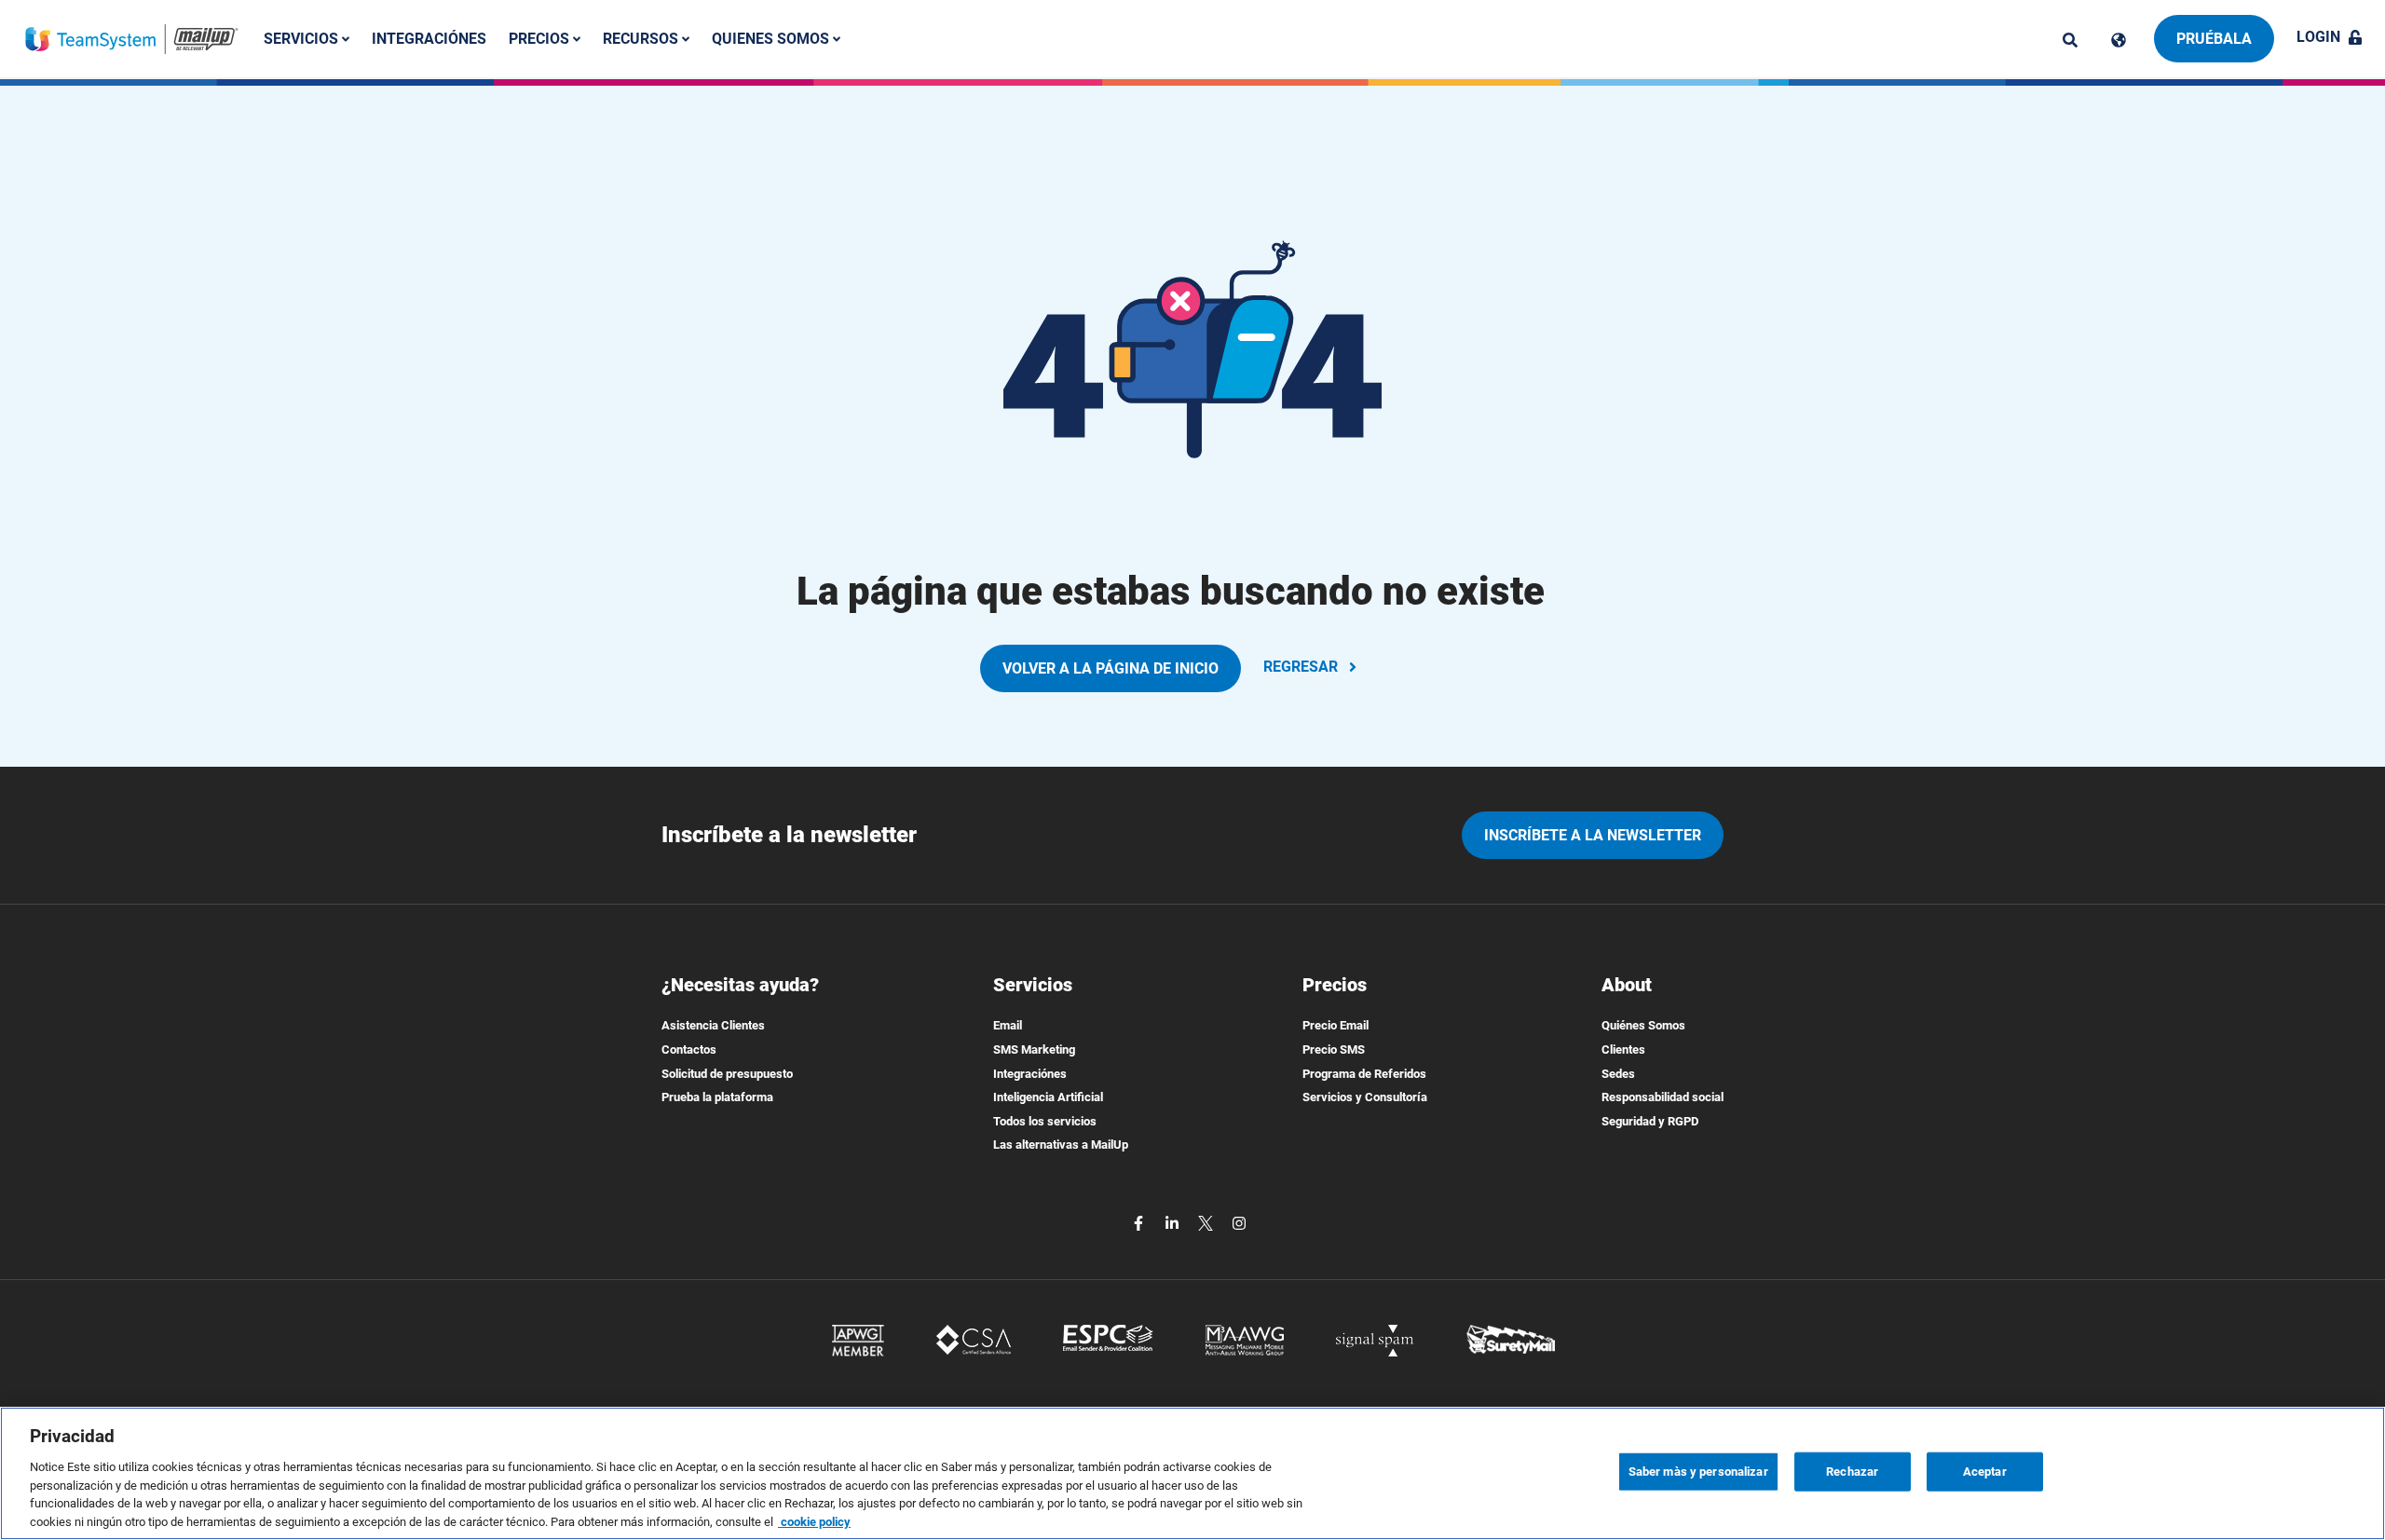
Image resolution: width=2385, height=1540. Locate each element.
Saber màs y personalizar (1698, 1472)
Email (1008, 1025)
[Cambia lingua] (2119, 40)
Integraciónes (429, 39)
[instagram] (1239, 1222)
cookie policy (814, 1521)
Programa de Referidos (1364, 1074)
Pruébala (2214, 39)
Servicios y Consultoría (1365, 1097)
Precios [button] (541, 39)
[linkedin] (1174, 1222)
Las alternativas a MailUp (1061, 1145)
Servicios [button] (303, 39)
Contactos (689, 1049)
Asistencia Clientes (713, 1025)
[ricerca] (2070, 40)
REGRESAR (1301, 667)
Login (2318, 37)
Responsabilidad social (1663, 1097)
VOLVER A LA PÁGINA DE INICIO (1111, 668)
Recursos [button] (642, 39)
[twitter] (1207, 1222)
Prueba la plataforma (717, 1097)
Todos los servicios (1045, 1121)
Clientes (1623, 1049)
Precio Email (1336, 1025)
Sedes (1618, 1074)
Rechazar (1852, 1472)
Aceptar (1985, 1472)
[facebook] (1140, 1222)
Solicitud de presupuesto (727, 1074)
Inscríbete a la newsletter (1593, 835)
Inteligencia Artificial (1048, 1097)
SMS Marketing (1034, 1049)
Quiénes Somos (1643, 1025)
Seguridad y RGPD (1650, 1121)
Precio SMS (1334, 1049)
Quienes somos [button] (772, 39)
